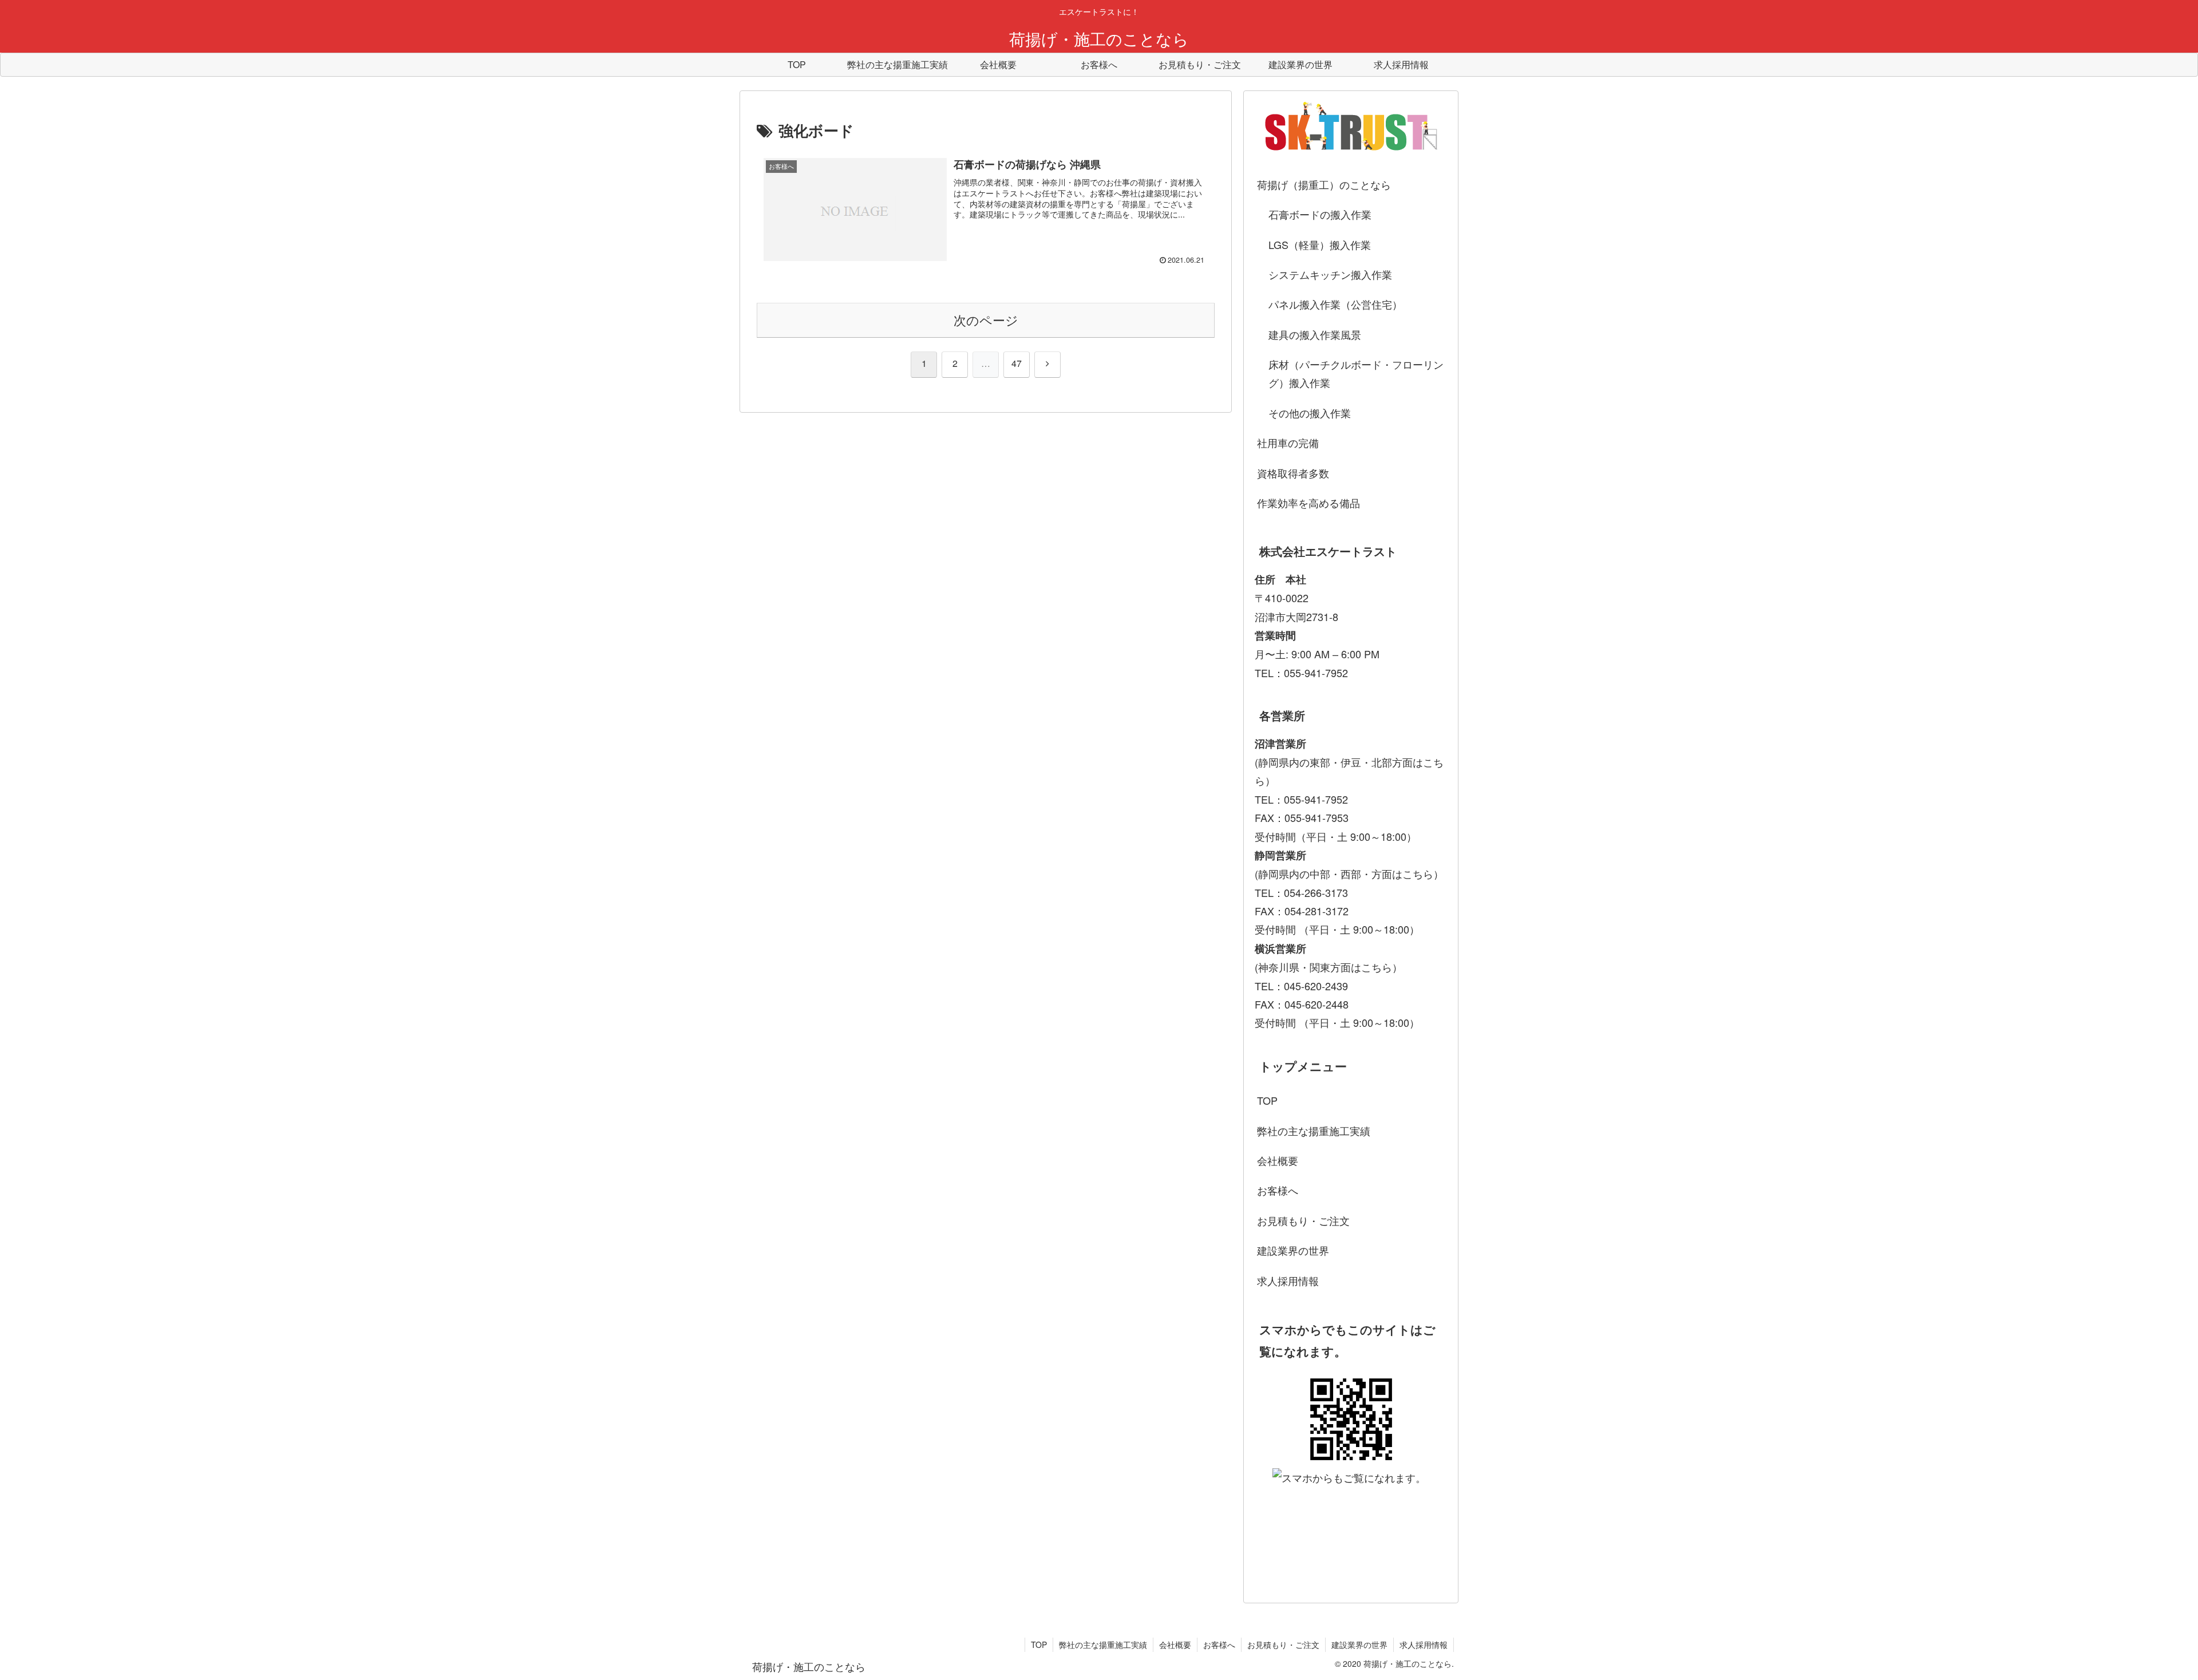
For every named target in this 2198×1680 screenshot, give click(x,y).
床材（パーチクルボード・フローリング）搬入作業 (1356, 373)
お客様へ (1278, 1190)
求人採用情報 (1288, 1280)
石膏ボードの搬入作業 (1320, 214)
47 (1017, 363)
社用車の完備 (1288, 442)
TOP (1267, 1100)
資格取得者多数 (1293, 473)
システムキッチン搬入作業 (1330, 274)
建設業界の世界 (1293, 1250)
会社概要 (1278, 1160)
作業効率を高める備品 (1308, 503)
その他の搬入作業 (1310, 413)
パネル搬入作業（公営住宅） (1335, 304)
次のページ (986, 320)
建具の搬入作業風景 (1315, 334)
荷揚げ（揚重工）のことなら (1324, 184)
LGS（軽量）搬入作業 (1320, 244)
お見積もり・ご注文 (1303, 1220)
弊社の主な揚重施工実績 (1314, 1130)
